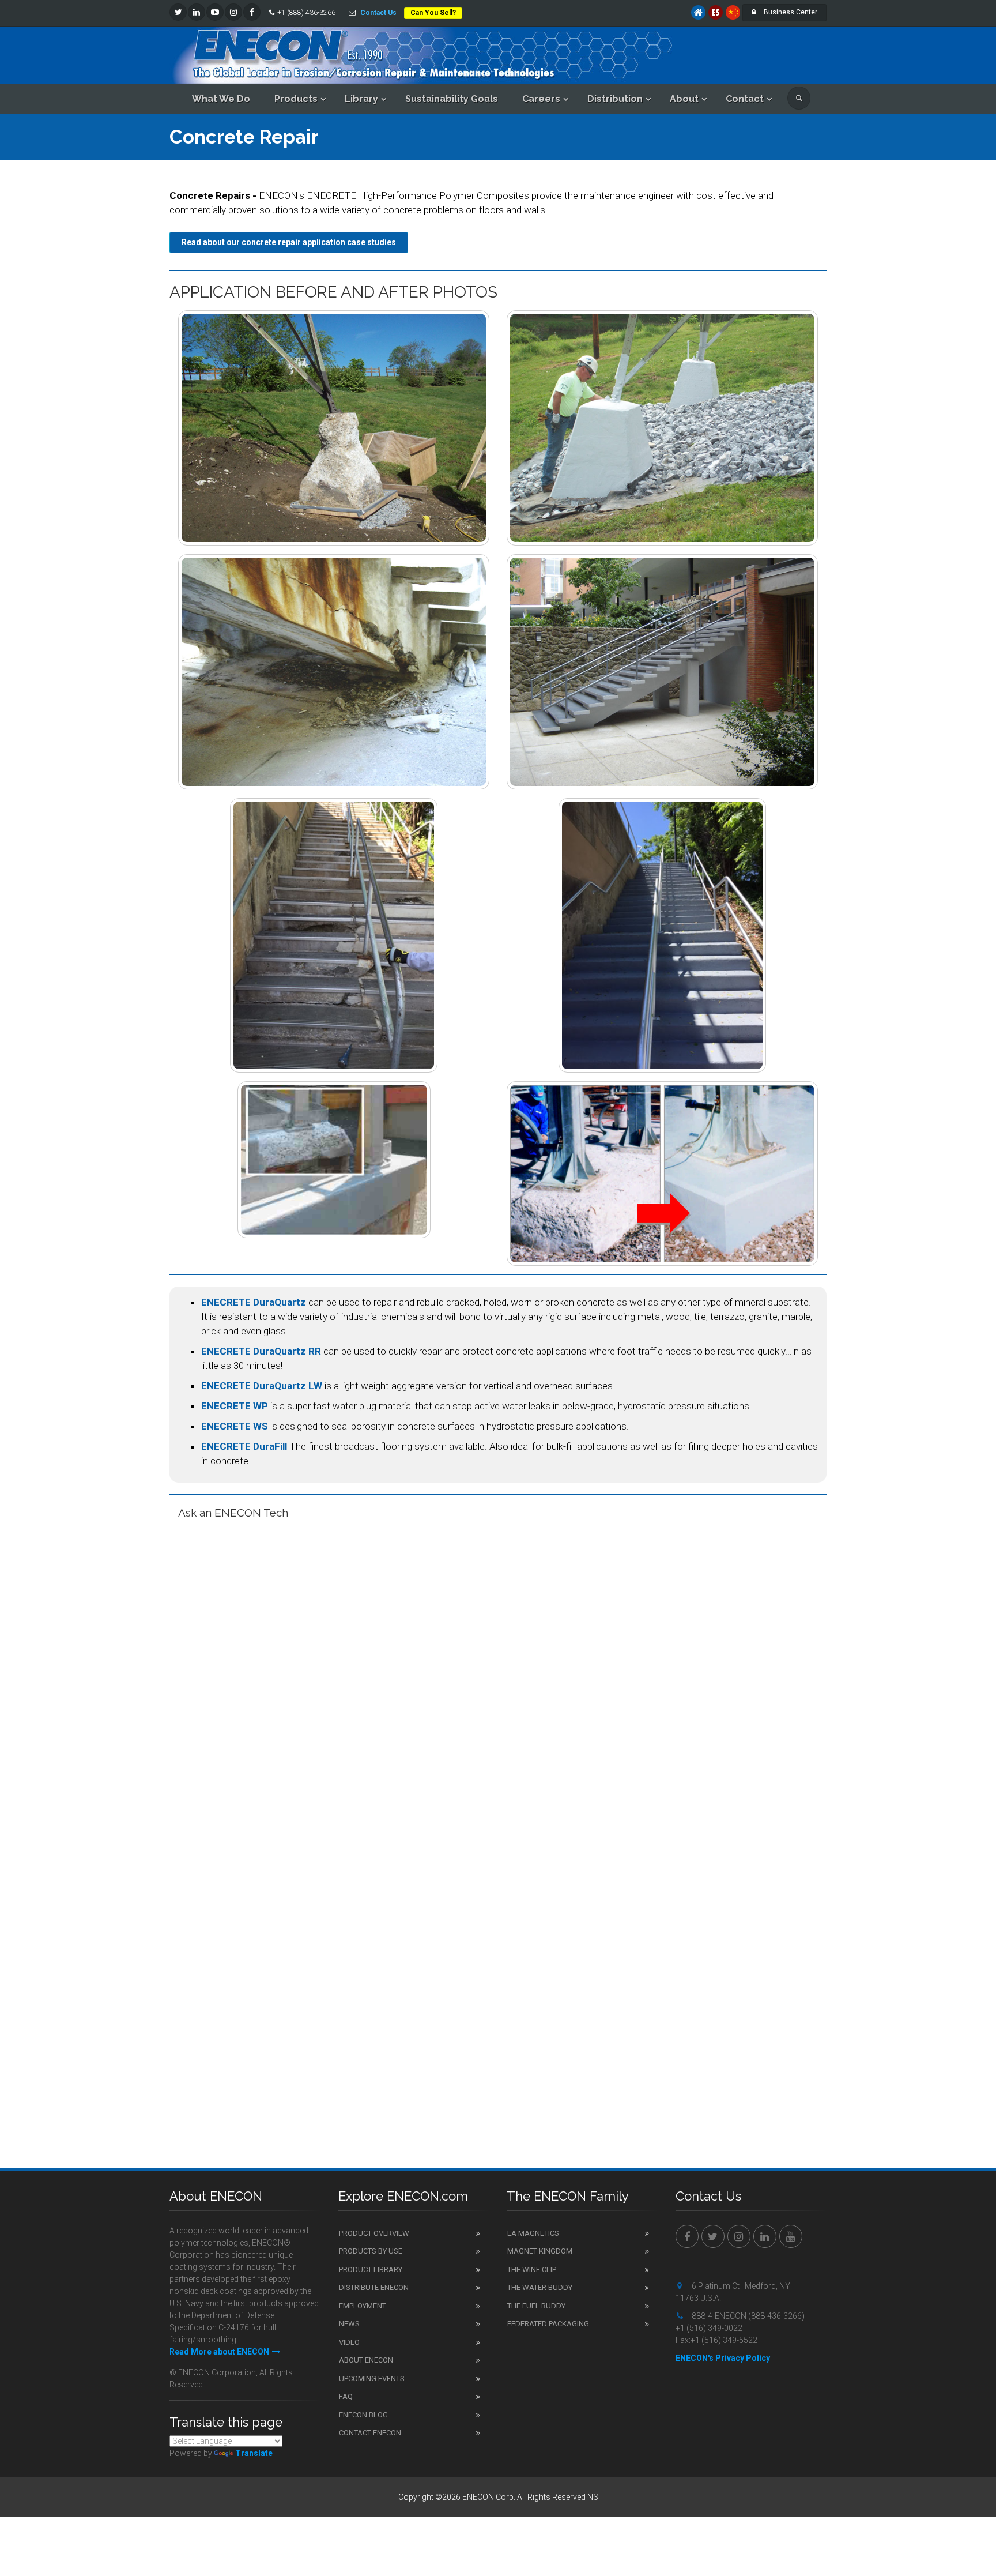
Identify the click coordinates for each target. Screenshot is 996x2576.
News (349, 2324)
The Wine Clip (532, 2269)
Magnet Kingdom (540, 2251)
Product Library (371, 2269)
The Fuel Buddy (536, 2306)
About (684, 99)
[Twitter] (178, 12)
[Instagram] (233, 12)
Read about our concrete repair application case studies (289, 242)
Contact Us (378, 13)
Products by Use (371, 2251)
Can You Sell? (433, 13)
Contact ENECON (370, 2433)
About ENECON (366, 2360)
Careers (541, 99)
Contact (745, 99)
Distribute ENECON (374, 2287)
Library (361, 99)
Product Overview (374, 2233)
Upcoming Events (372, 2378)
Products (296, 99)
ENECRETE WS (235, 1426)
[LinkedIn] (197, 12)
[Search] (799, 98)
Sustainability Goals (452, 99)
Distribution (615, 99)
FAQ (346, 2396)
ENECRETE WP (235, 1406)
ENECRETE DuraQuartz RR (261, 1351)
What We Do (221, 99)
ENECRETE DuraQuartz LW (262, 1386)
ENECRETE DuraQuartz (254, 1302)
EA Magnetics (533, 2233)
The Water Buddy (540, 2287)
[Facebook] (252, 12)
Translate (254, 2453)
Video (349, 2342)
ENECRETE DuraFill (244, 1446)
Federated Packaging (548, 2324)
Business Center (790, 12)
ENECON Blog (363, 2415)
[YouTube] (215, 12)
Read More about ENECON (219, 2352)
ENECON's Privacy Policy (723, 2358)
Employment (363, 2306)
